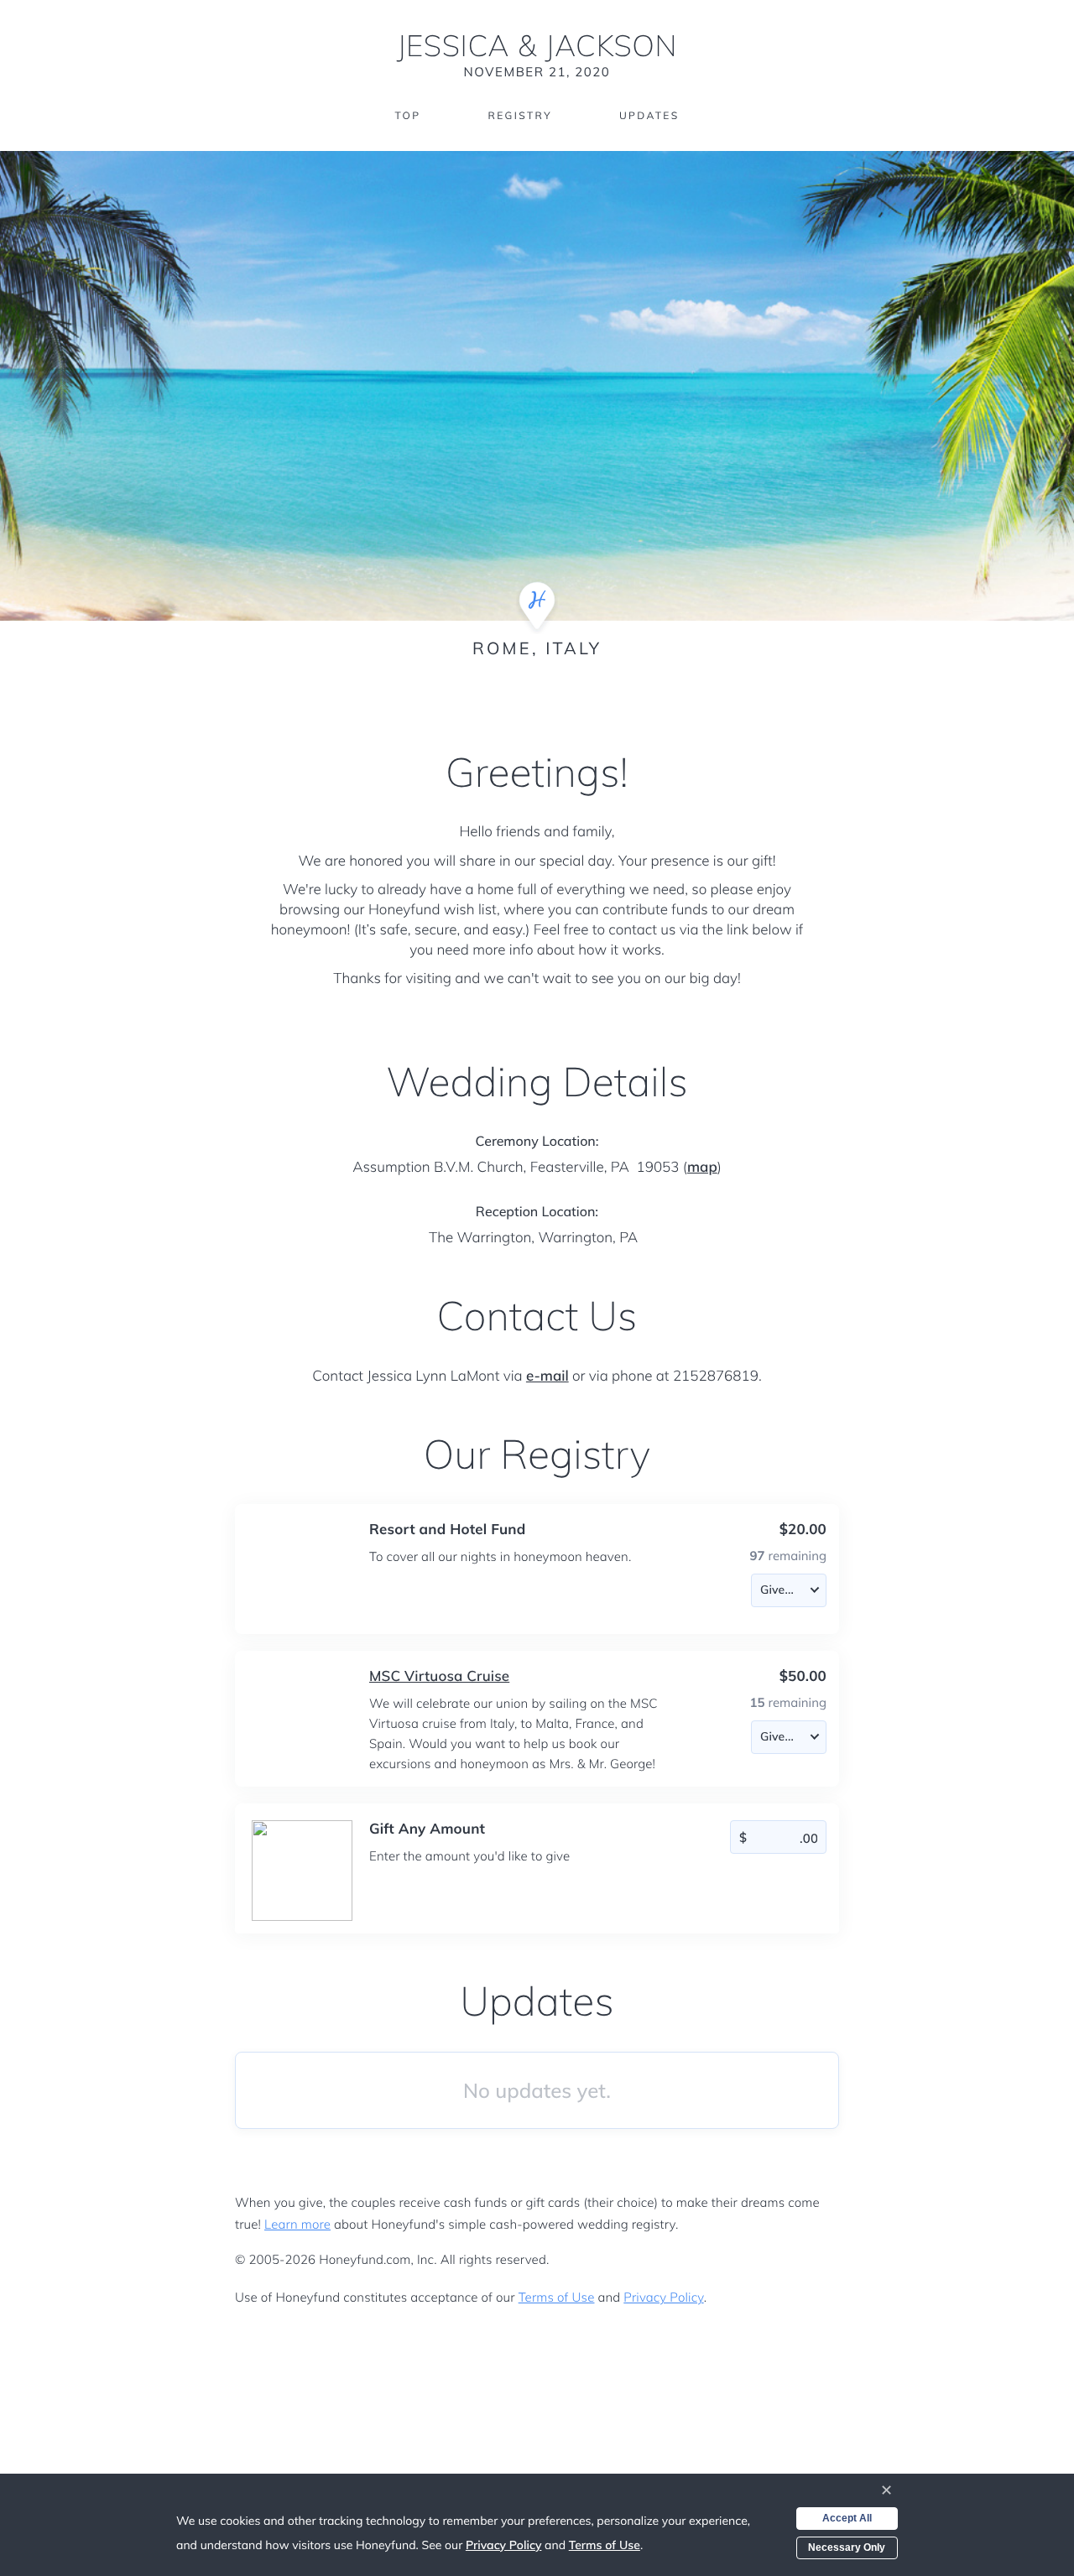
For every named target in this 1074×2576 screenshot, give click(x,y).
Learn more (297, 2224)
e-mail (547, 1376)
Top (407, 115)
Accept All (847, 2518)
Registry (519, 115)
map (702, 1167)
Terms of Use (557, 2297)
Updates (649, 115)
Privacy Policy (663, 2297)
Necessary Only (847, 2547)
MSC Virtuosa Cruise (439, 1676)
